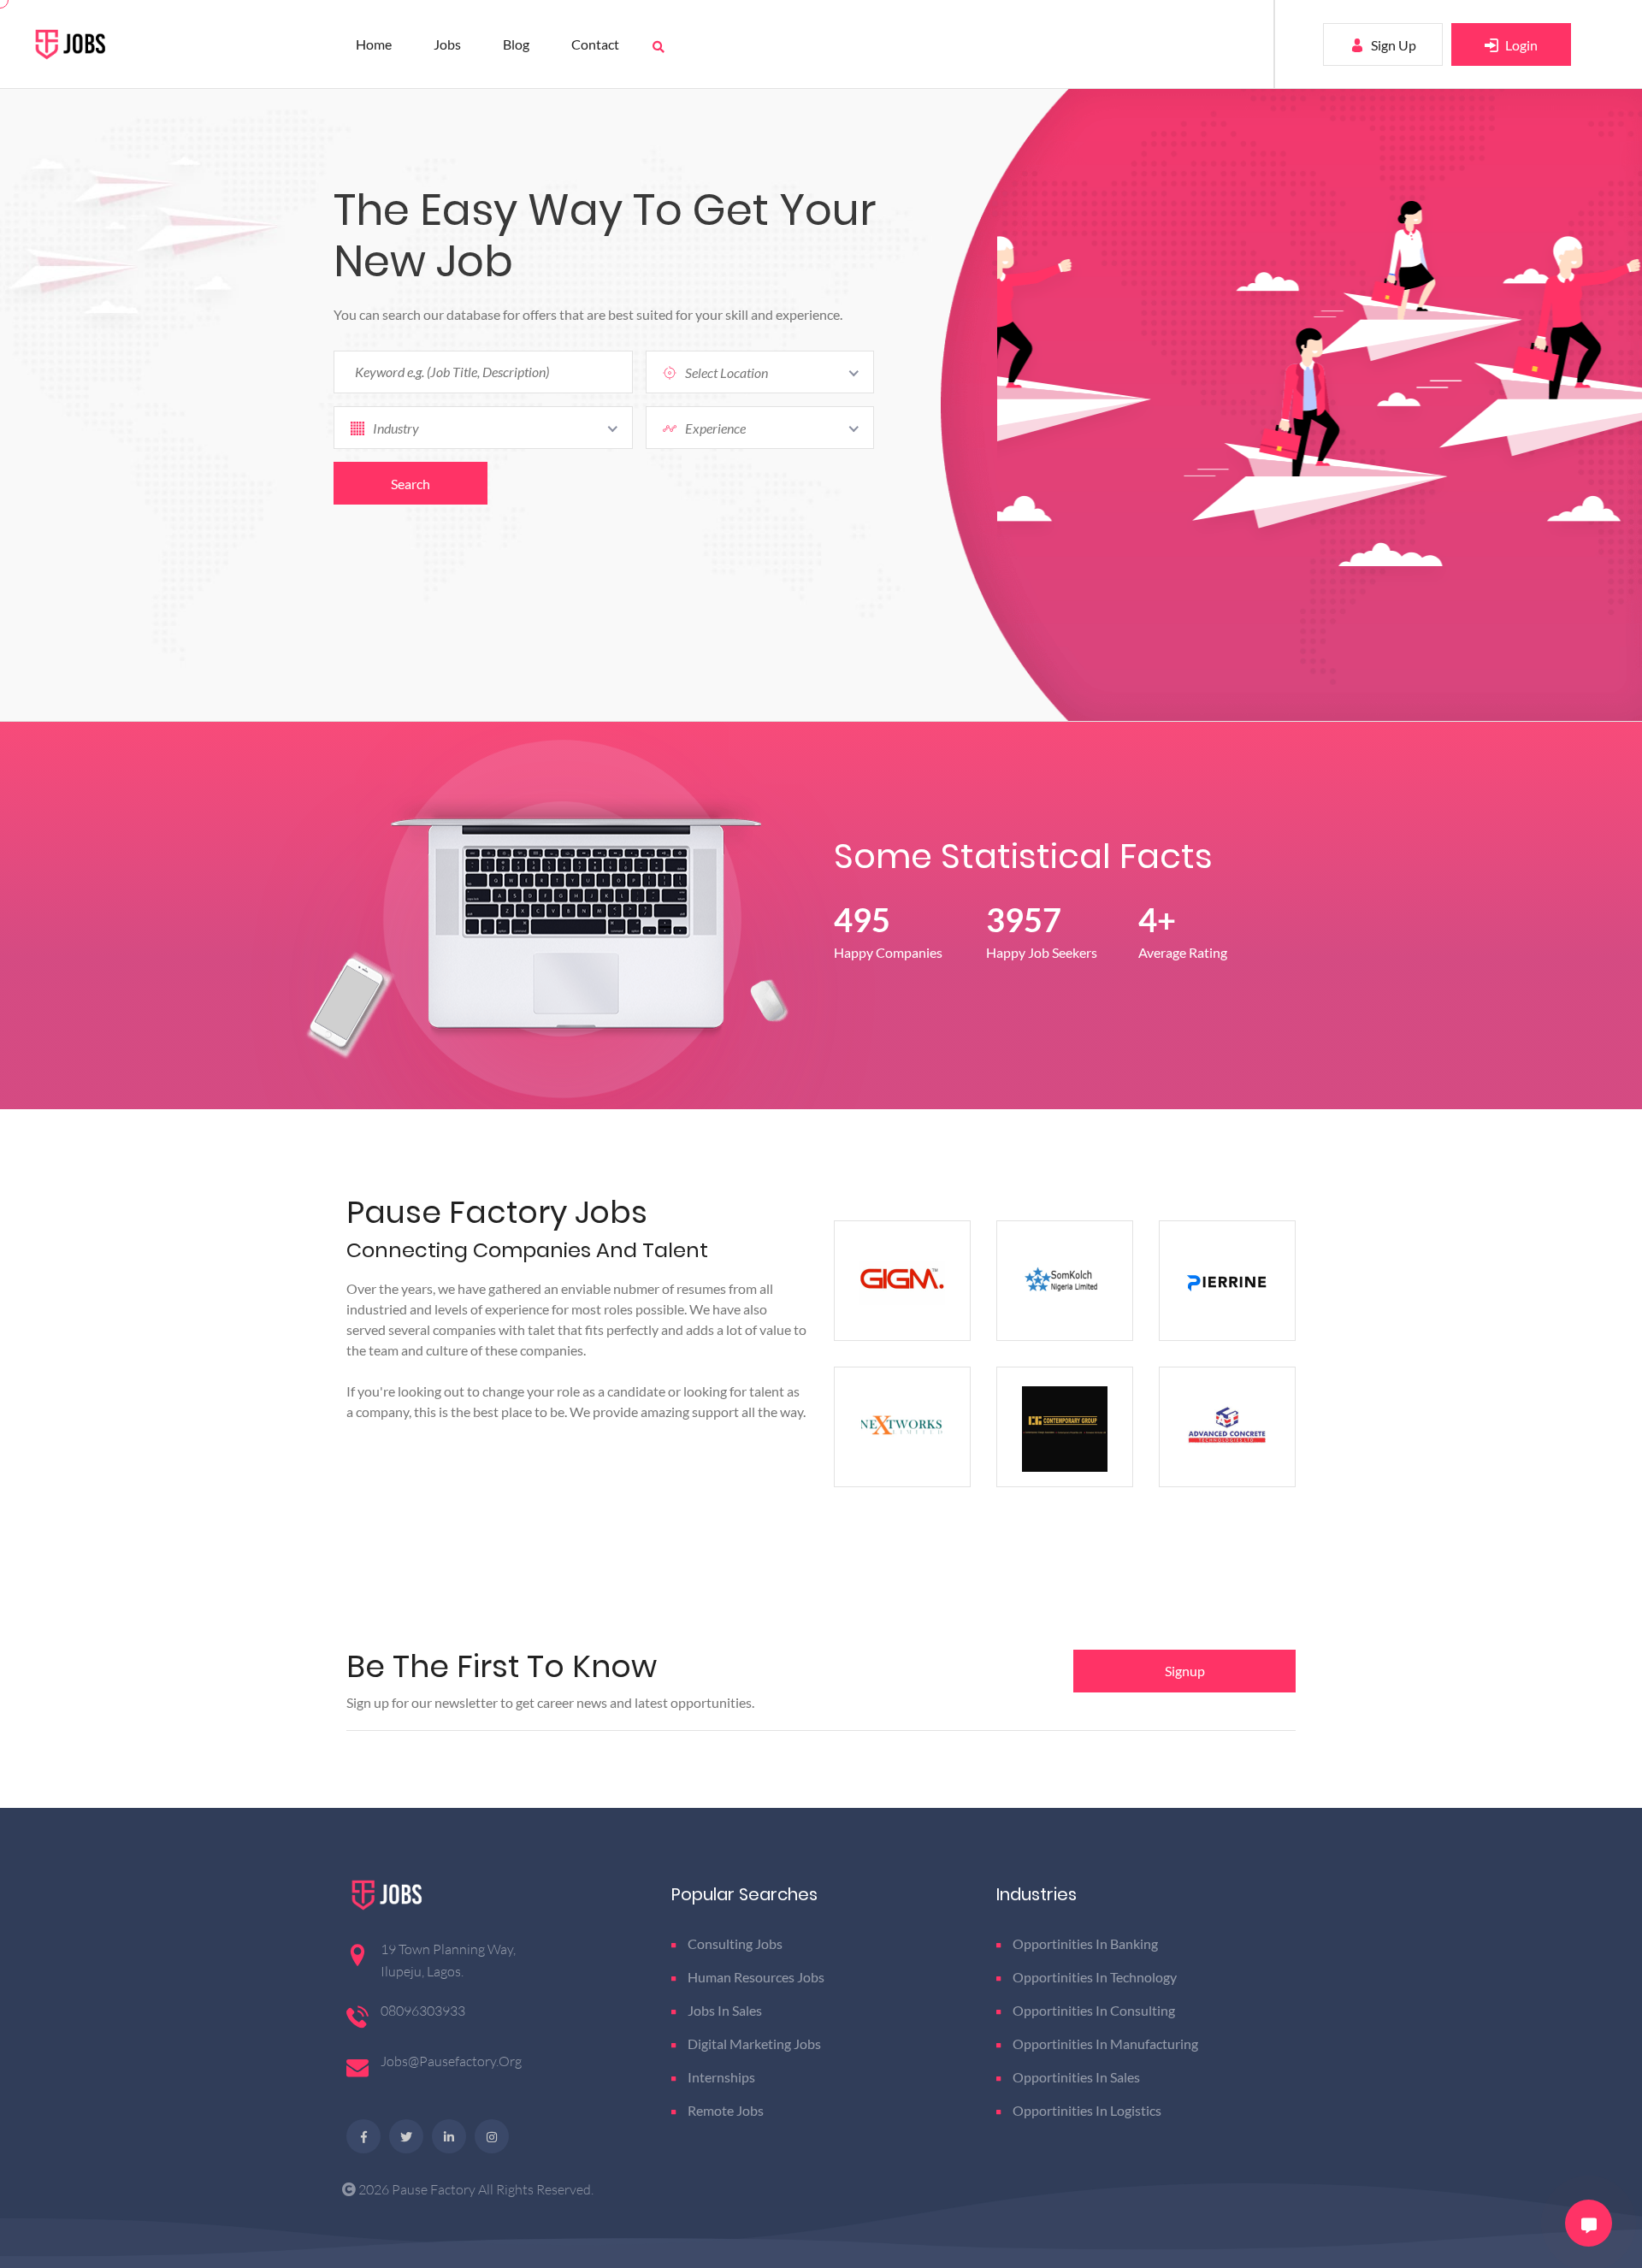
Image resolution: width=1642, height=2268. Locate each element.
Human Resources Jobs (756, 1977)
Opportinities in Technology (1095, 1977)
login (1520, 45)
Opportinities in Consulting (1094, 2010)
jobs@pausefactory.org (451, 2061)
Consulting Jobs (735, 1943)
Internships (721, 2077)
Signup (1185, 1671)
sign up (1392, 45)
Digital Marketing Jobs (754, 2044)
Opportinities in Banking (1085, 1943)
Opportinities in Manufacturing (1105, 2044)
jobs (447, 44)
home (374, 44)
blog (516, 44)
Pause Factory (435, 2189)
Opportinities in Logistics (1087, 2110)
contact (595, 44)
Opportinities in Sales (1076, 2077)
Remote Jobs (726, 2110)
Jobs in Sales (725, 2010)
